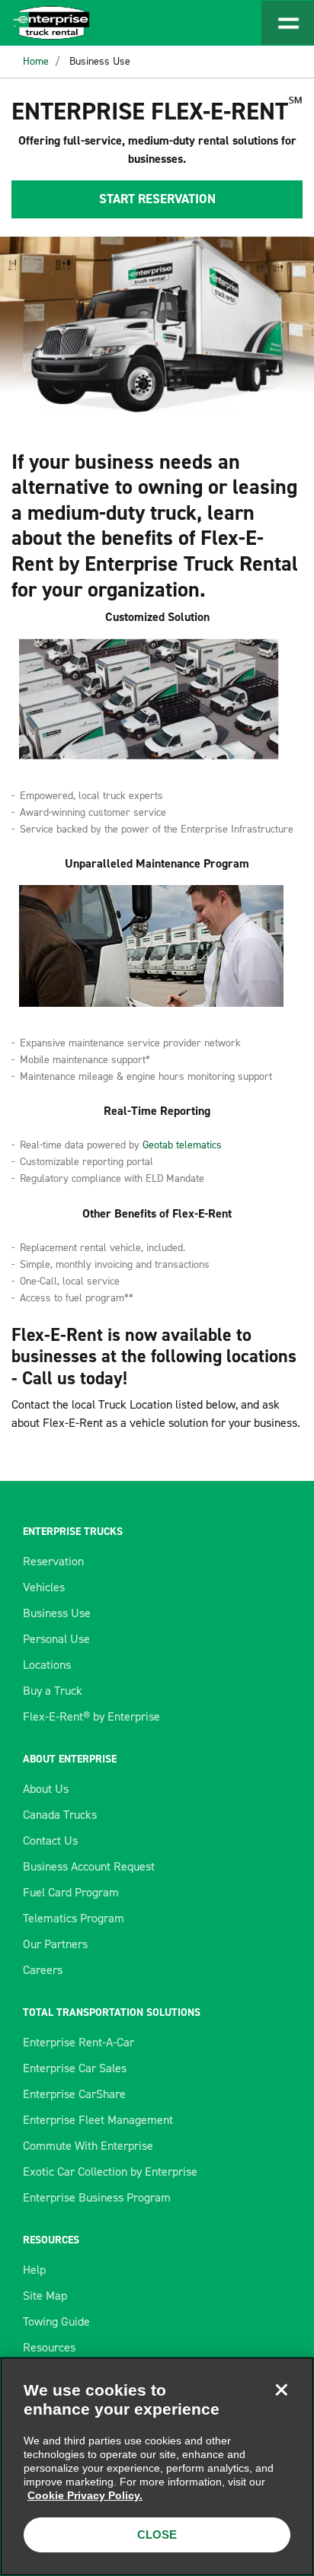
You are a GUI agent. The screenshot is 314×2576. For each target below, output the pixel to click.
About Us (46, 1789)
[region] (157, 2466)
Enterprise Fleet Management (98, 2120)
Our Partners (55, 1944)
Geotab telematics (182, 1145)
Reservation (53, 1561)
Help (34, 2270)
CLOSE (157, 2535)
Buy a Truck (53, 1691)
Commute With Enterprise (88, 2146)
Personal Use (56, 1639)
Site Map (45, 2296)
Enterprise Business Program (97, 2197)
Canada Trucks (60, 1815)
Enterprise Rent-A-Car (78, 2042)
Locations (47, 1665)
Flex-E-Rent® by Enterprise (91, 1716)
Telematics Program (74, 1918)
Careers (43, 1970)
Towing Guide (56, 2321)
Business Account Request (89, 1866)
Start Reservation (157, 199)
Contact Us (50, 1840)
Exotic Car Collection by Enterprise (110, 2172)
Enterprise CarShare (74, 2094)
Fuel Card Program (71, 1892)
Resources (49, 2347)
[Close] (281, 2390)
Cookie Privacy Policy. (85, 2495)
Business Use (100, 61)
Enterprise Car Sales (75, 2068)
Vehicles (44, 1587)
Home (36, 61)
